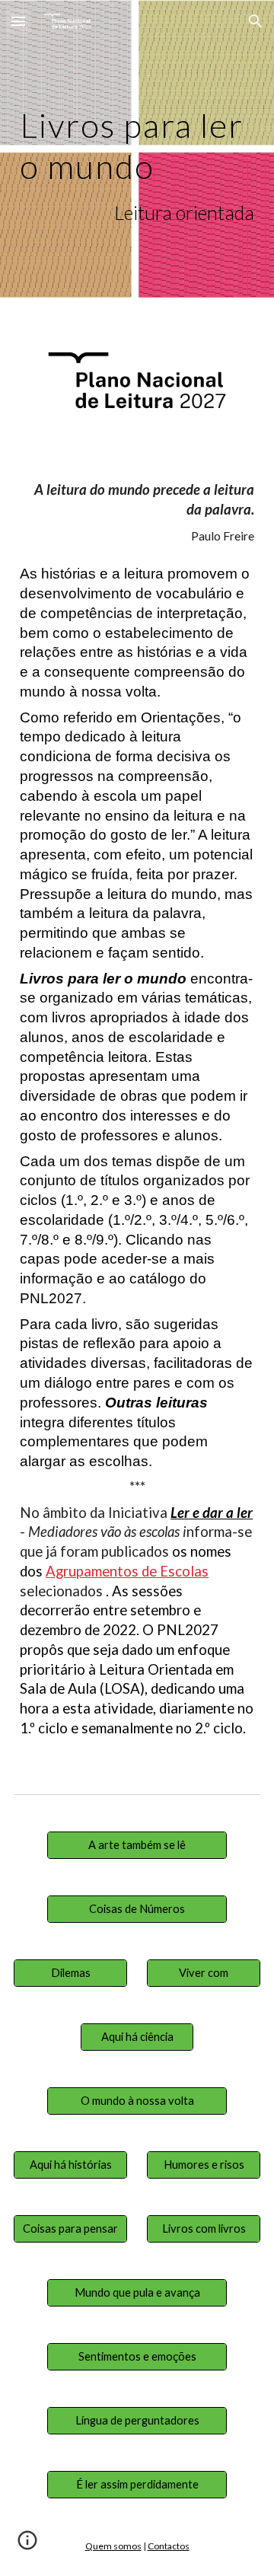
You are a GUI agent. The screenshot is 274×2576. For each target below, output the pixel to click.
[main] (137, 163)
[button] (18, 21)
